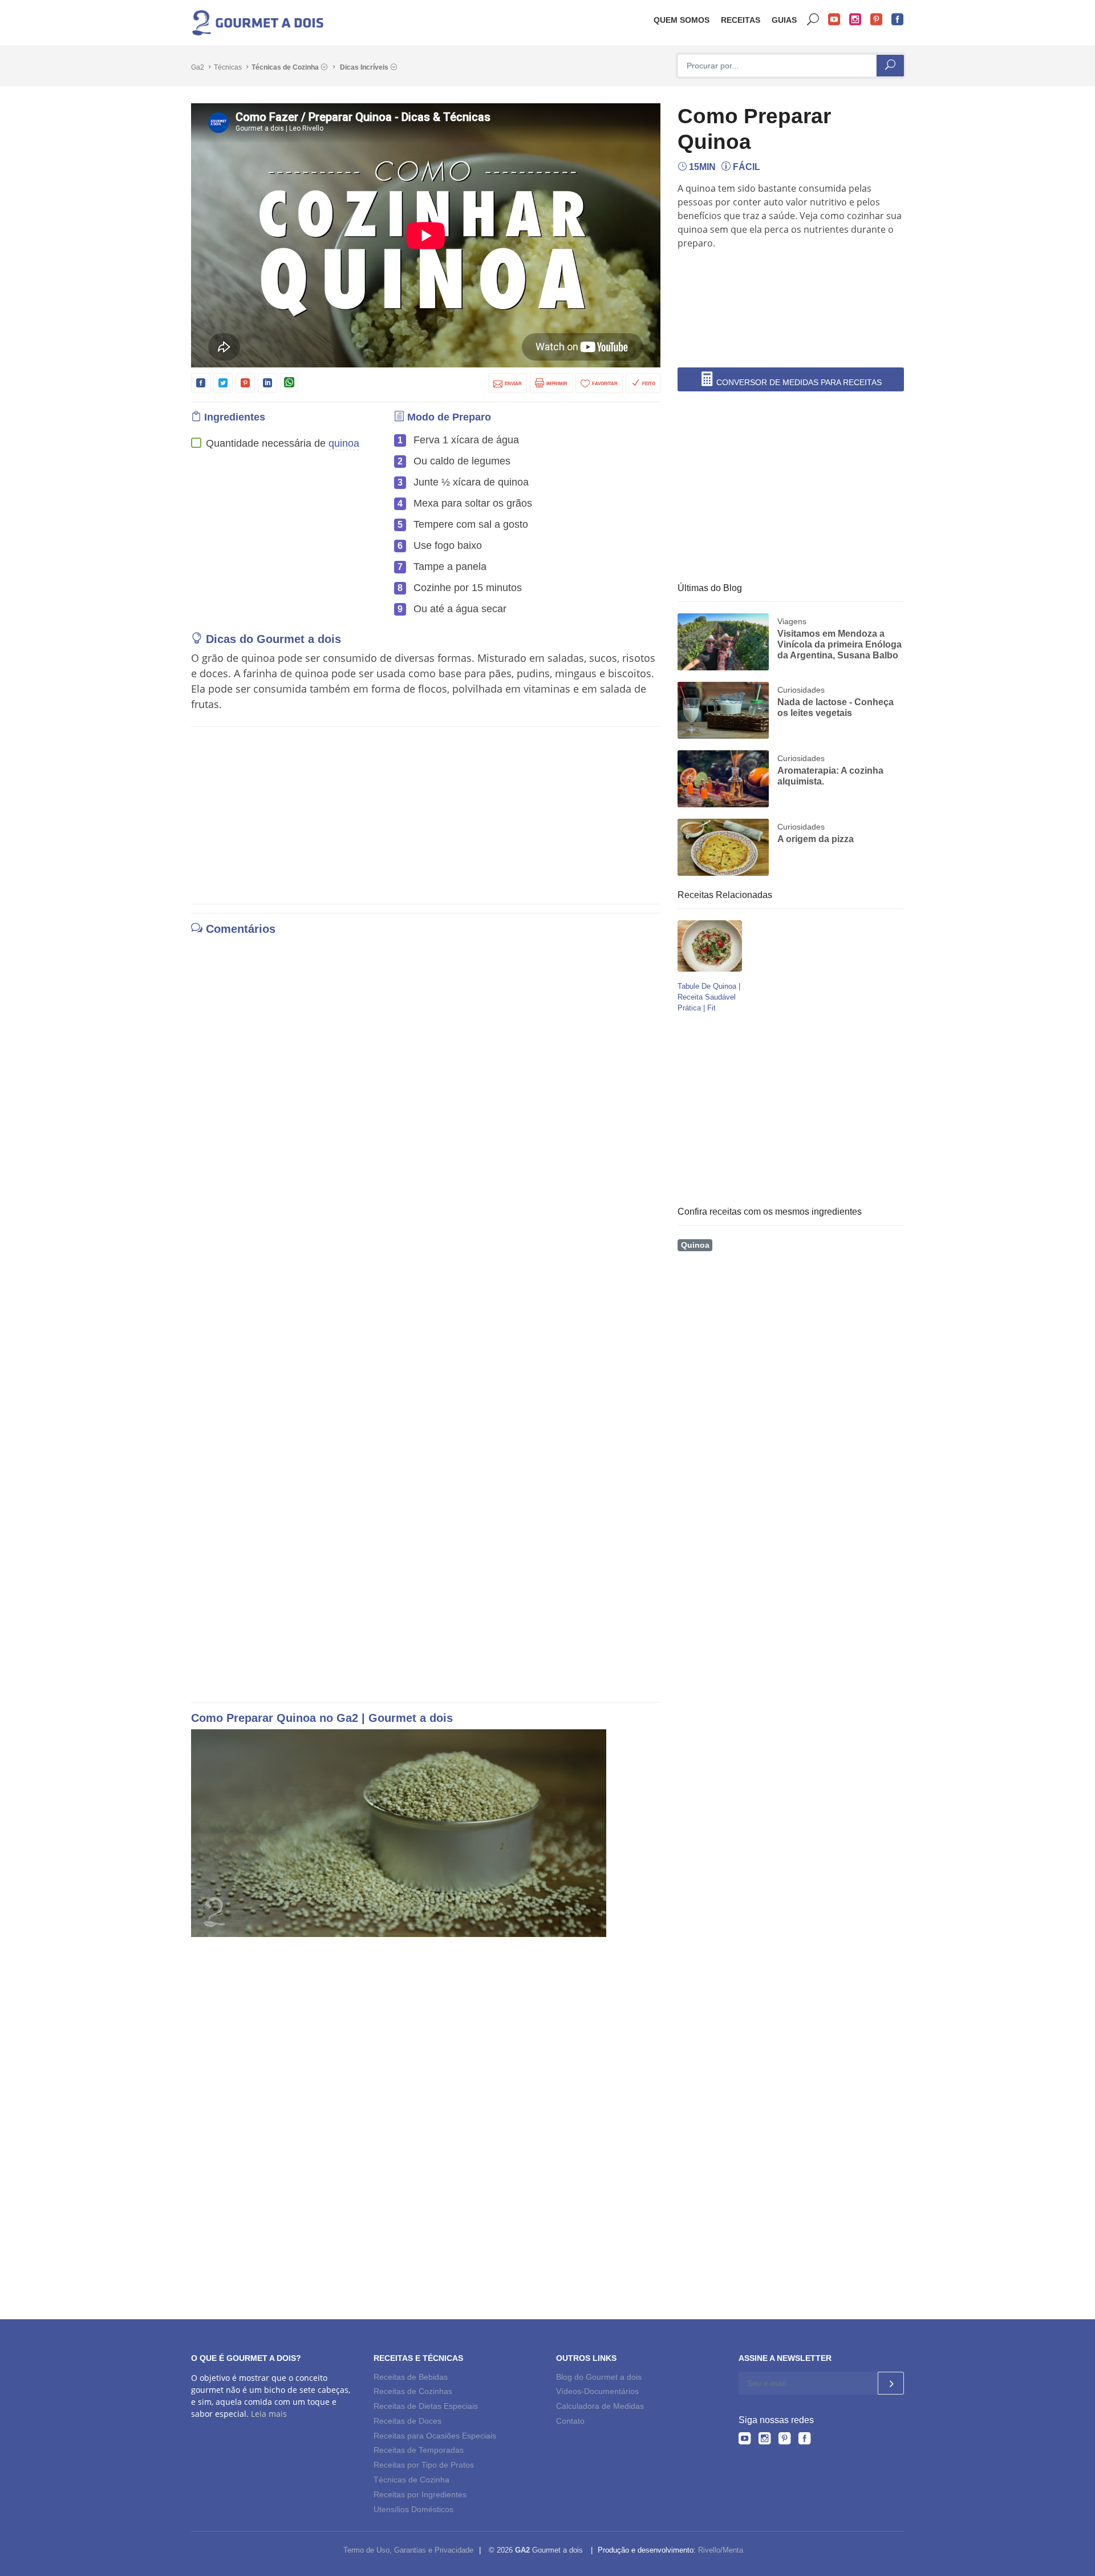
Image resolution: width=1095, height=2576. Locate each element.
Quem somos (682, 20)
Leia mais (269, 2414)
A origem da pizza (816, 839)
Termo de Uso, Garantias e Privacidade (408, 2550)
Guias (784, 20)
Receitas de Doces (407, 2421)
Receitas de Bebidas (411, 2377)
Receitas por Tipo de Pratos (424, 2465)
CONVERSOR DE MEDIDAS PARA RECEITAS (798, 382)
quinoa (344, 443)
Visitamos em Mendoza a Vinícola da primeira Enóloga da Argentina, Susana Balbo (839, 644)
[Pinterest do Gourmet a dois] (784, 2440)
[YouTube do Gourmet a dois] (745, 2440)
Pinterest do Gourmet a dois (877, 20)
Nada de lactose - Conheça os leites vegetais (836, 707)
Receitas (741, 20)
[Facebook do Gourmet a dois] (804, 2440)
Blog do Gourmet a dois (599, 2377)
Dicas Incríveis (365, 67)
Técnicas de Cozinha (286, 67)
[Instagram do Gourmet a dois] (765, 2440)
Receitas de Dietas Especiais (426, 2406)
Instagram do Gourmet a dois (855, 20)
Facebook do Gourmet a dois (898, 20)
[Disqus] (426, 1098)
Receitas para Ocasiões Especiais (435, 2436)
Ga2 (198, 67)
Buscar (813, 20)
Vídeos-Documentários (597, 2391)
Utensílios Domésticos (413, 2509)
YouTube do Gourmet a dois (834, 20)
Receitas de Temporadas (419, 2450)
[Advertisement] (794, 287)
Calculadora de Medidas (600, 2406)
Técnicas (228, 67)
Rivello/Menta (721, 2550)
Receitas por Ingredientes (420, 2494)
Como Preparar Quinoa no (264, 1718)
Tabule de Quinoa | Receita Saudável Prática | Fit (709, 997)
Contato (570, 2421)
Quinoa (695, 1245)
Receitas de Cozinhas (413, 2391)
